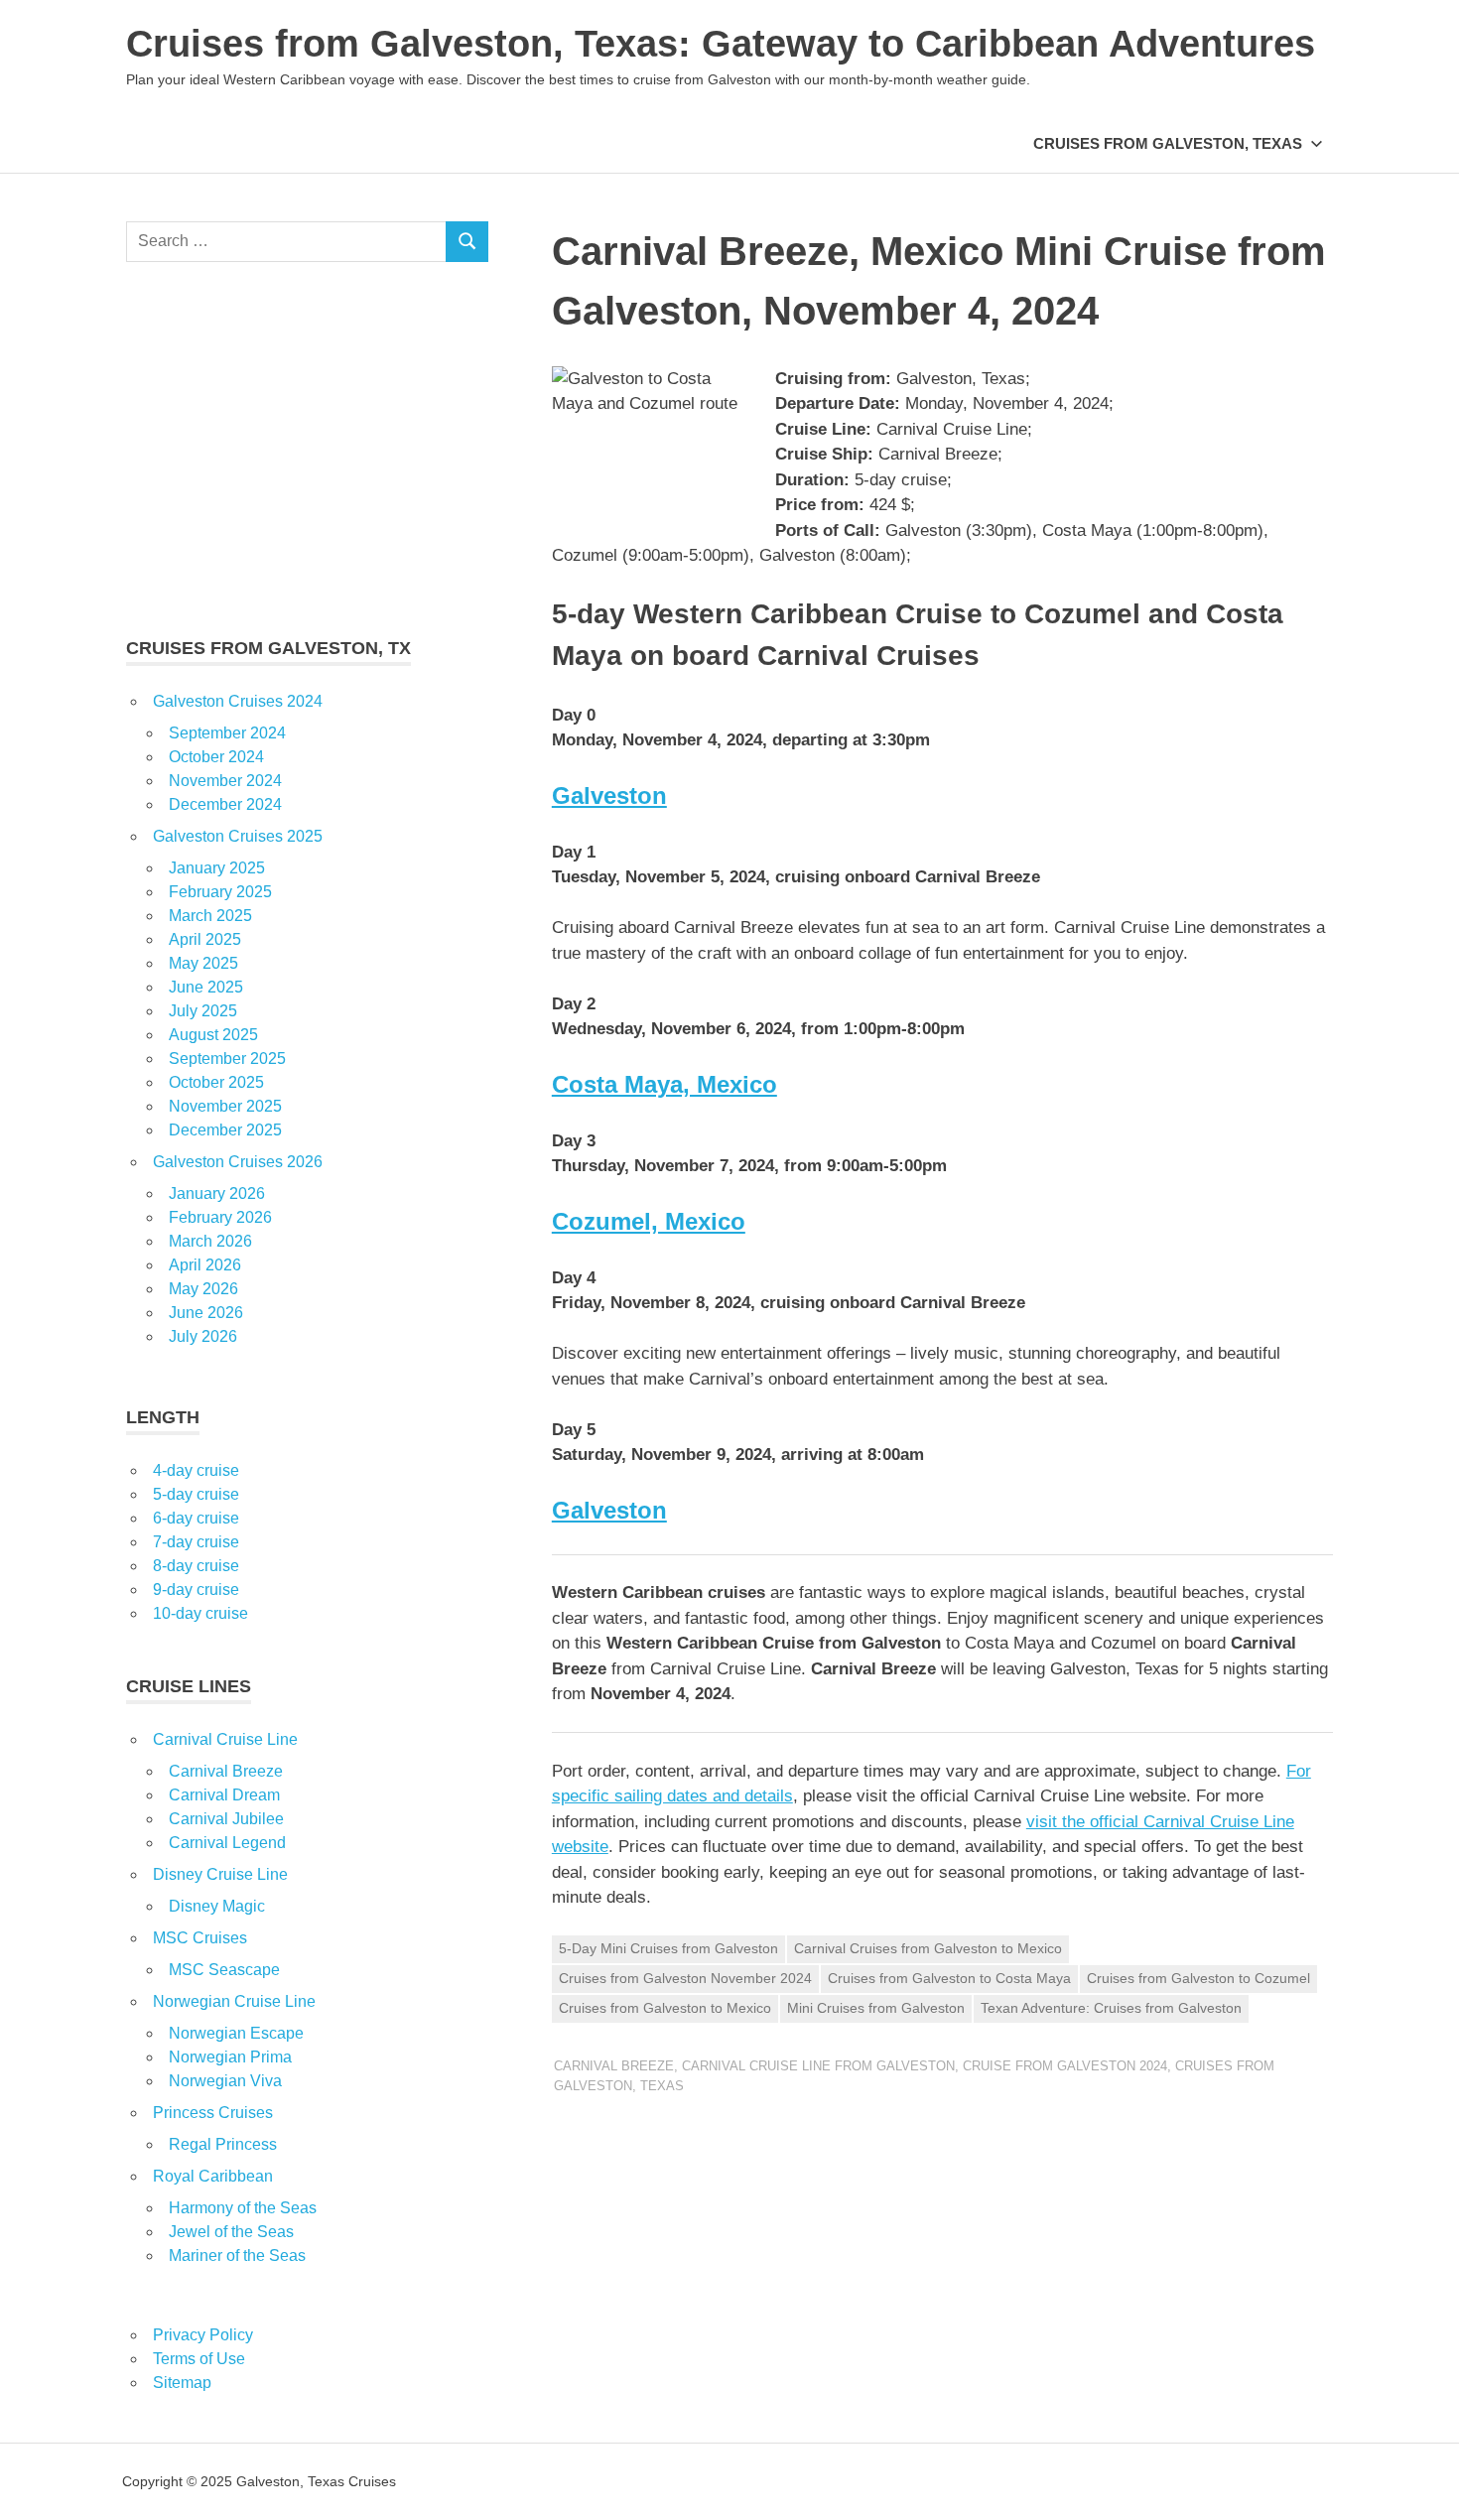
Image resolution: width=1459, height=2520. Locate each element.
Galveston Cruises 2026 (238, 1162)
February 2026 (220, 1217)
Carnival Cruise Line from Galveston (818, 2066)
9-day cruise (196, 1590)
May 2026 (203, 1289)
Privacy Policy (203, 2335)
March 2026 (210, 1241)
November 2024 (225, 781)
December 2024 (225, 804)
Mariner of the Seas (237, 2255)
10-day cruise (200, 1613)
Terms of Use (199, 2359)
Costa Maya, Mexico (664, 1084)
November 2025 (225, 1106)
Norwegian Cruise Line (234, 2001)
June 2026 (206, 1313)
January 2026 (217, 1194)
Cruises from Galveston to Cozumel (1198, 1978)
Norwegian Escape (236, 2033)
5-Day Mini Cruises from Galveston (668, 1948)
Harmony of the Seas (243, 2208)
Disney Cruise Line (220, 1874)
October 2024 (216, 757)
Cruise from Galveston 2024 (1065, 2066)
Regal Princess (223, 2144)
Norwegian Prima (230, 2057)
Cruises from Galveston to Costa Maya (949, 1978)
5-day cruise (196, 1494)
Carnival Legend (227, 1843)
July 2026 (203, 1336)
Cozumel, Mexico (649, 1221)
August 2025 (213, 1035)
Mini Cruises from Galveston (876, 2008)
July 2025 (203, 1011)
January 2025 (217, 868)
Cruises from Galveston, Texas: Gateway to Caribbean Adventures (721, 44)
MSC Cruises (200, 1938)
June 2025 (206, 987)
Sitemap (182, 2383)
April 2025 (205, 939)
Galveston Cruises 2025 (238, 836)
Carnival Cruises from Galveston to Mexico (928, 1948)
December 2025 (225, 1130)
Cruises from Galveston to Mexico (665, 2008)
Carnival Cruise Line (225, 1739)
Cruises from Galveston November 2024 (685, 1978)
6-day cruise (196, 1518)
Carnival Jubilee (226, 1819)
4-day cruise (196, 1470)
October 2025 (216, 1082)
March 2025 (210, 916)
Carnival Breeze (614, 2066)
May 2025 (203, 963)
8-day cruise (196, 1566)
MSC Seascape (224, 1970)
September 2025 (227, 1059)
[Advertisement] (307, 449)
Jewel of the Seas (231, 2232)
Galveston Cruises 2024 (238, 701)
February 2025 (220, 892)
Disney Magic (217, 1906)
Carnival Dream (224, 1795)
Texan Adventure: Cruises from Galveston (1111, 2008)
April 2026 (205, 1265)
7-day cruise (196, 1542)
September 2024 (227, 733)
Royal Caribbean (213, 2176)
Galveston (609, 796)
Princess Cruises (213, 2113)
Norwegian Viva (225, 2081)
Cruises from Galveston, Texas (1168, 143)
